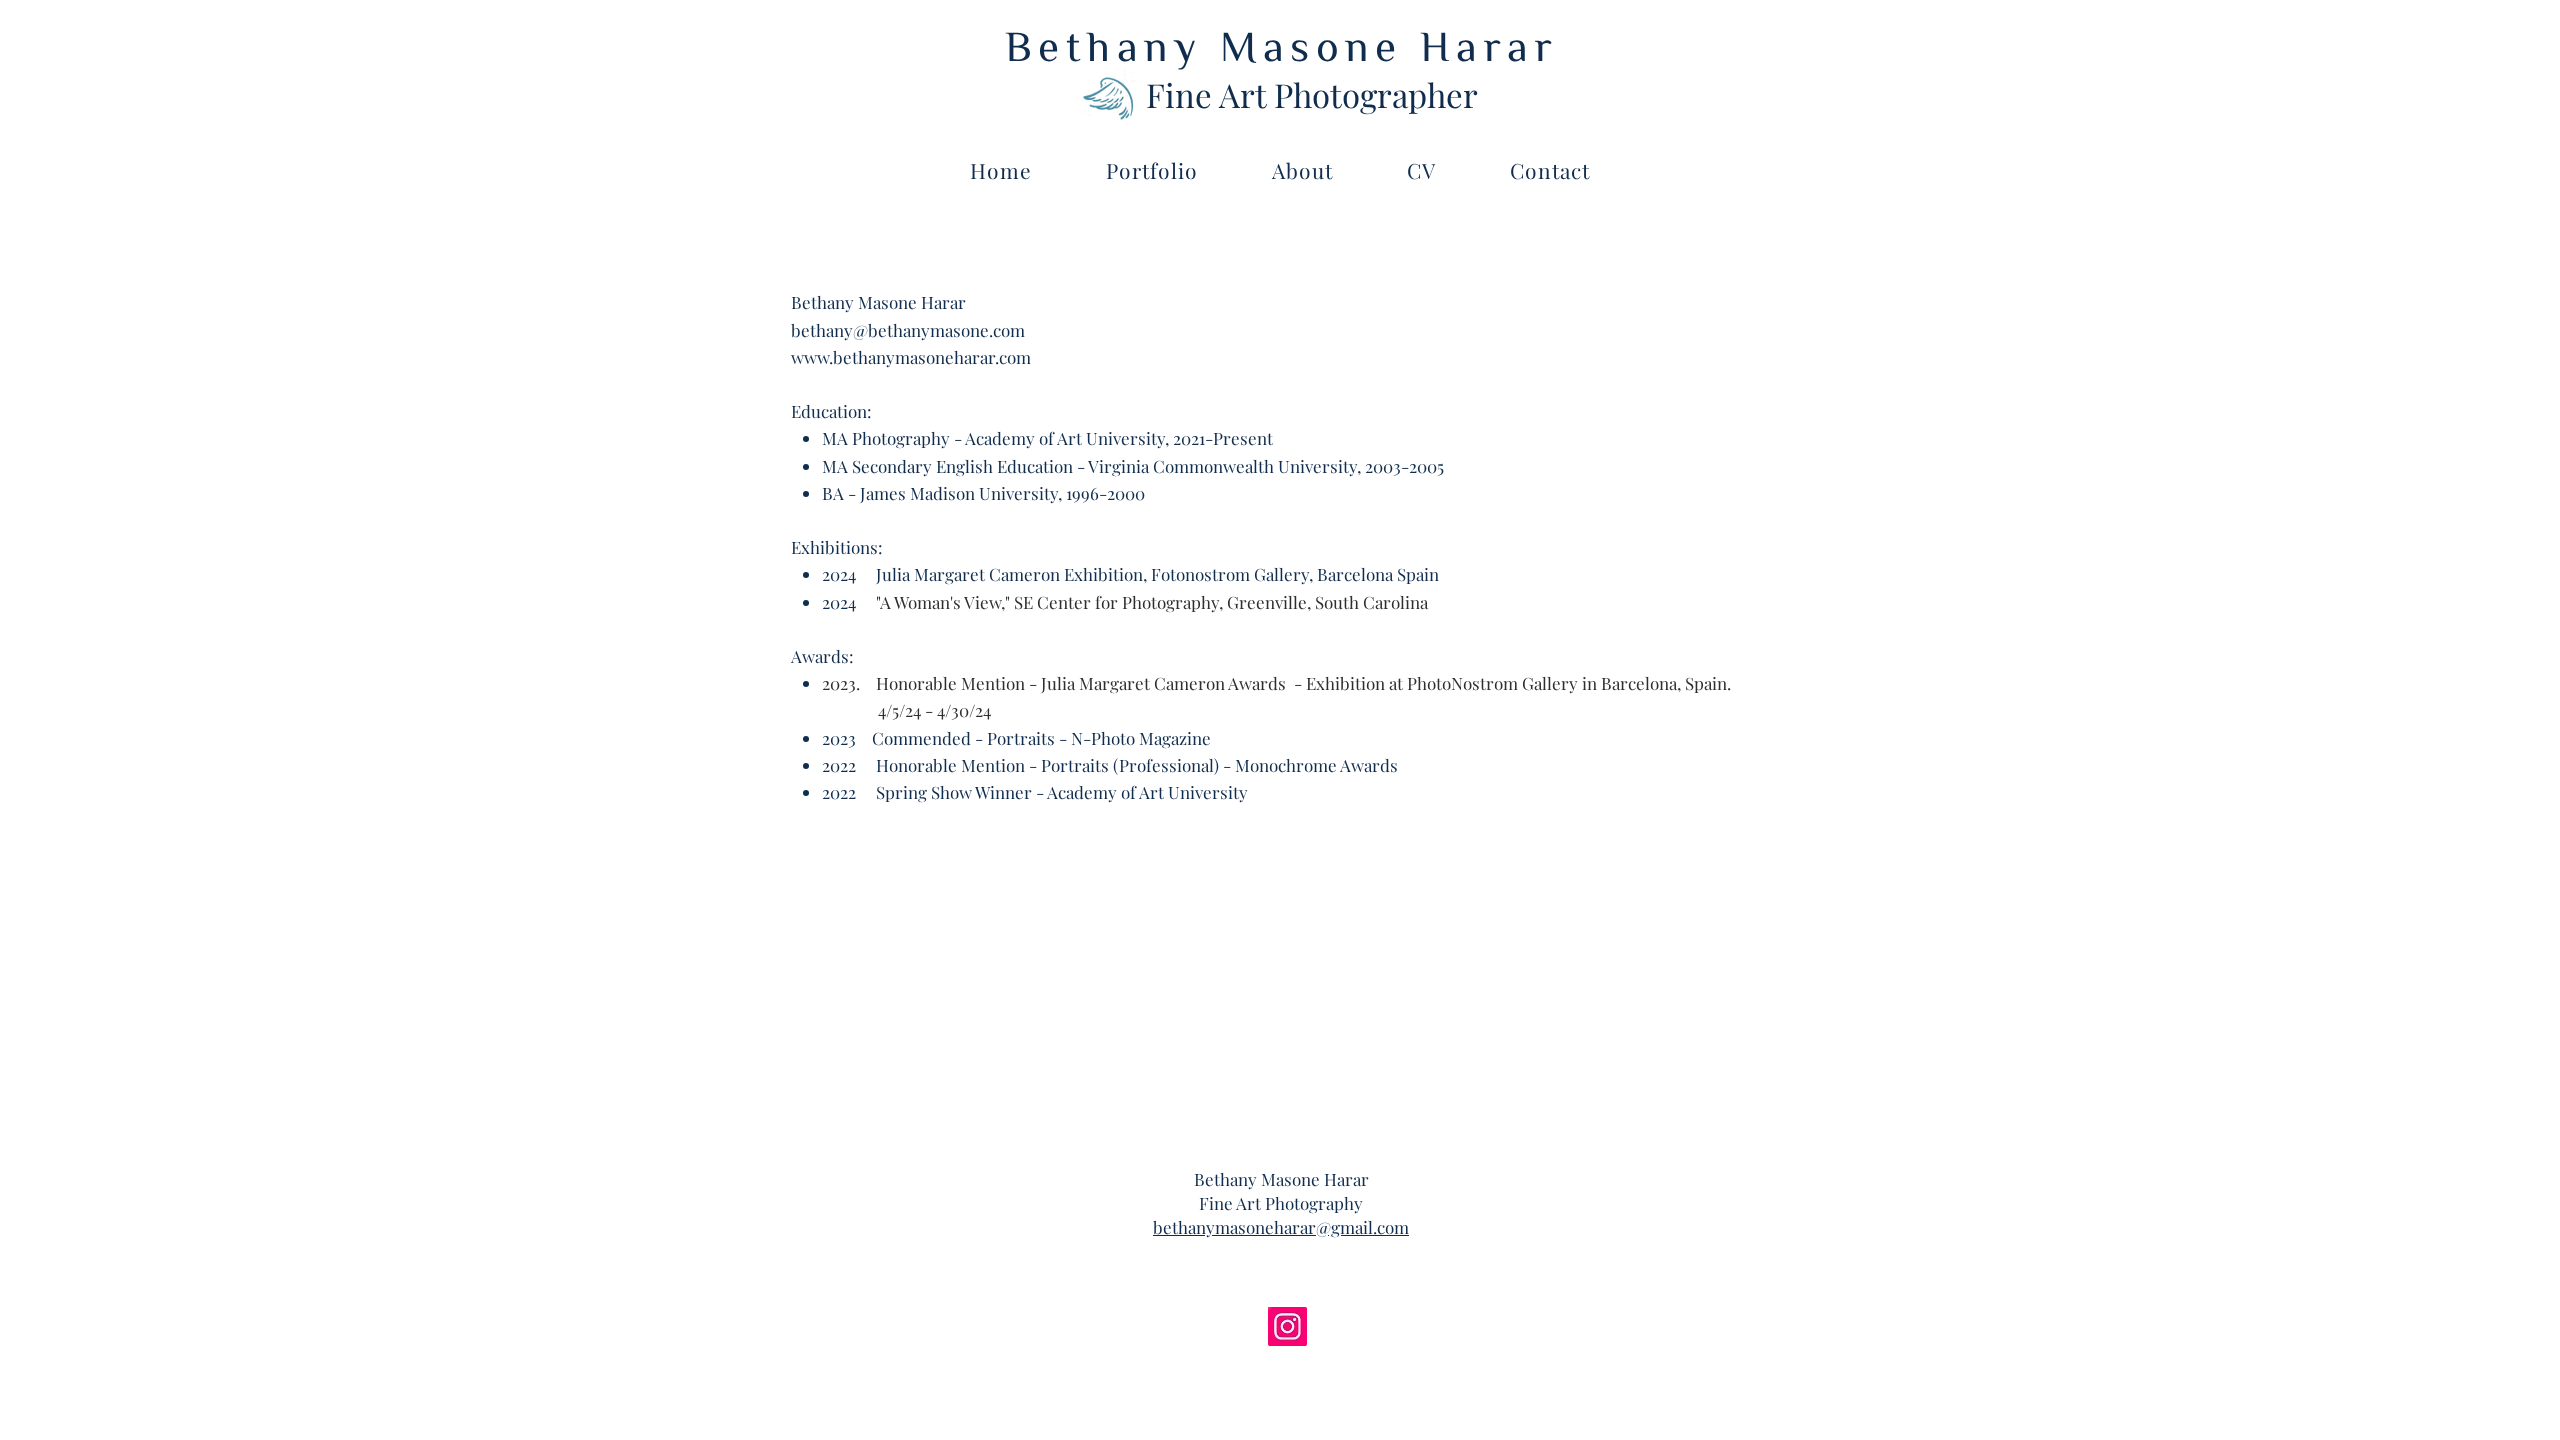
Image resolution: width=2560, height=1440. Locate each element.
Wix (757, 1198)
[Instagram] (1287, 1326)
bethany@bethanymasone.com (908, 330)
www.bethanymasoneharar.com (911, 357)
